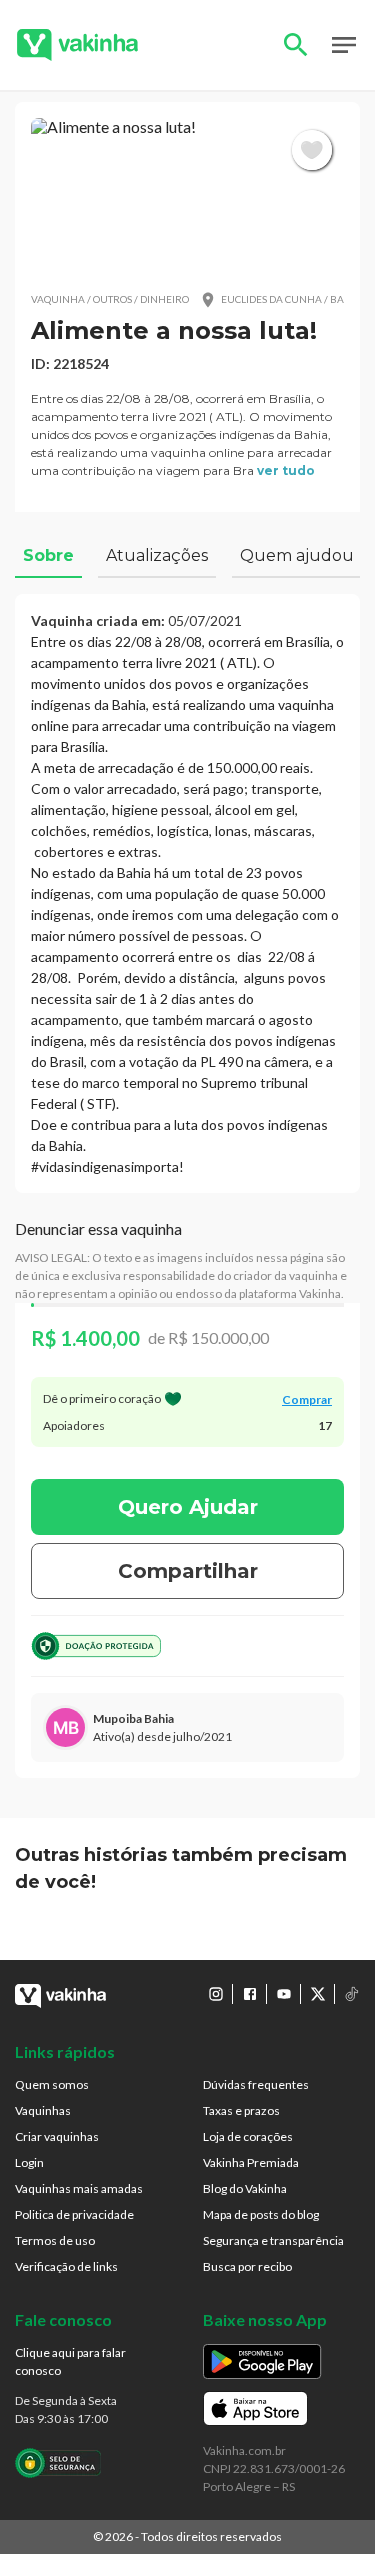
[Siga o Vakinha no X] (318, 1994)
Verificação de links (66, 2266)
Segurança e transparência (273, 2240)
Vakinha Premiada (251, 2162)
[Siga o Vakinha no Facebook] (250, 1994)
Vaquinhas (43, 2110)
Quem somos (52, 2084)
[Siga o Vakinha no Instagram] (216, 1994)
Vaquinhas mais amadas (79, 2188)
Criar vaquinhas (57, 2136)
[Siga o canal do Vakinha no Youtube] (284, 1994)
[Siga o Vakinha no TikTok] (352, 1994)
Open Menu (344, 45)
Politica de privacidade (74, 2214)
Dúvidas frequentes (256, 2084)
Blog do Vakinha (245, 2188)
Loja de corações (248, 2136)
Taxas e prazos (241, 2110)
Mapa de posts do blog (261, 2214)
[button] (187, 196)
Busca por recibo (247, 2266)
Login (29, 2162)
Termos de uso (55, 2240)
